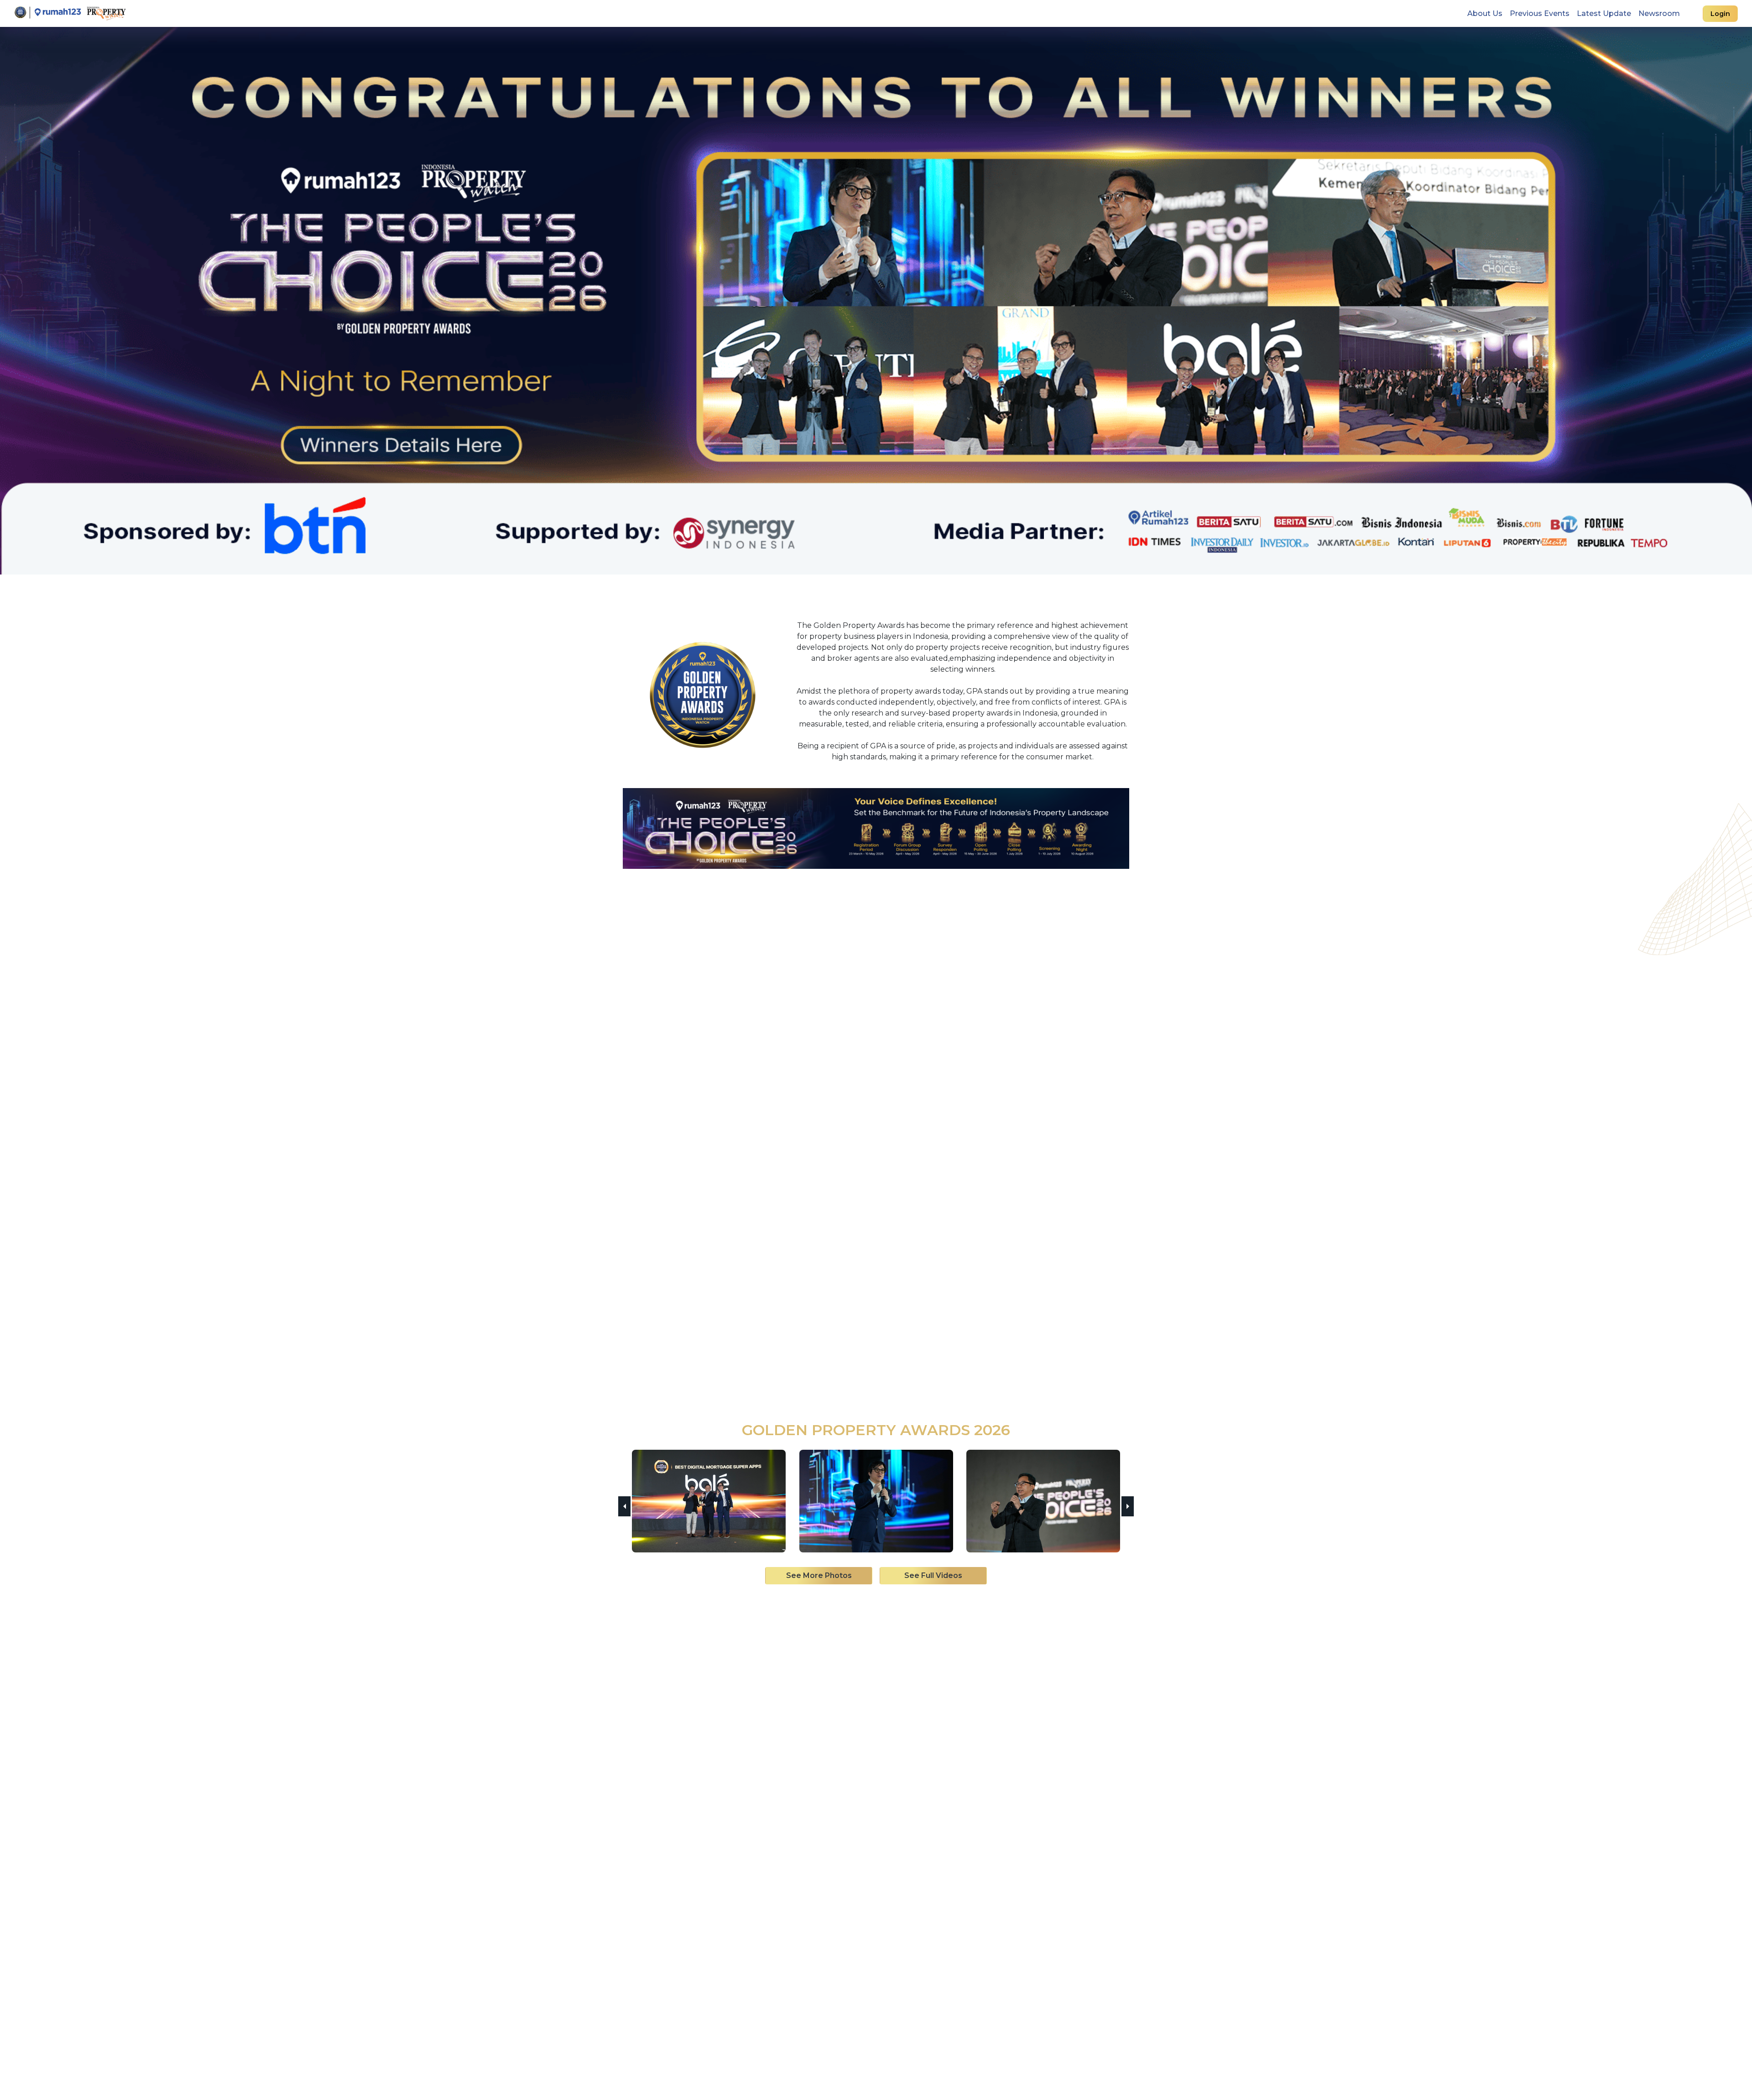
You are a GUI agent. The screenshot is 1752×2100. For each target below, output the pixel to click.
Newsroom (1659, 13)
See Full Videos (933, 1575)
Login (1720, 14)
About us (1487, 13)
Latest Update (1604, 13)
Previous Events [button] (1540, 13)
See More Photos (819, 1575)
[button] (624, 1506)
